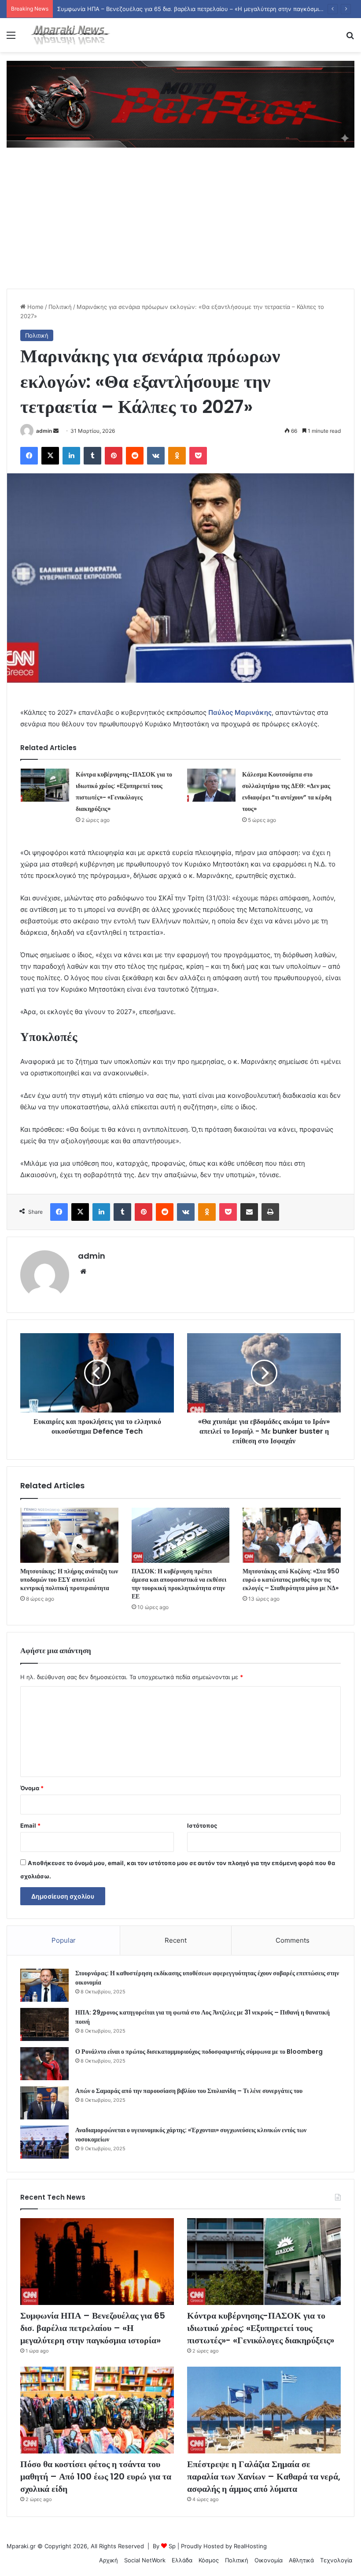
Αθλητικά (301, 2560)
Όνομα (32, 1788)
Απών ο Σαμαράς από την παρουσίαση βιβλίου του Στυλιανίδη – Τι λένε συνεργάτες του (189, 2091)
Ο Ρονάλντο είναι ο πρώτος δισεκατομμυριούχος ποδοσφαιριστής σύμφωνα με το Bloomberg (199, 2052)
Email (30, 1825)
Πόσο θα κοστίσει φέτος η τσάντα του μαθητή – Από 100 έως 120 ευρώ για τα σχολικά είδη (96, 2476)
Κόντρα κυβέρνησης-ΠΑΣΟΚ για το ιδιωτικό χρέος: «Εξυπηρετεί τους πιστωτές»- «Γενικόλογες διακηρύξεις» (261, 2328)
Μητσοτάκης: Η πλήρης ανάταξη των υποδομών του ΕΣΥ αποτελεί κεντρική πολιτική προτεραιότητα (69, 1580)
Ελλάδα (182, 2560)
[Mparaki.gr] (70, 35)
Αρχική (109, 2560)
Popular (64, 1940)
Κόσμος (209, 2560)
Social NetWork (145, 2560)
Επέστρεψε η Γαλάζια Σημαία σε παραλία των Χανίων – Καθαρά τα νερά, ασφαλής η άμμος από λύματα (264, 2476)
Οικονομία (269, 2560)
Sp (172, 2546)
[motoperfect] (180, 104)
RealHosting (250, 2546)
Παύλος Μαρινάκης (240, 712)
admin (44, 431)
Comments (293, 1940)
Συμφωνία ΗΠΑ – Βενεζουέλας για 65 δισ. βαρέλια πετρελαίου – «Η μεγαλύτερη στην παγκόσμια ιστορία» (93, 2328)
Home (35, 307)
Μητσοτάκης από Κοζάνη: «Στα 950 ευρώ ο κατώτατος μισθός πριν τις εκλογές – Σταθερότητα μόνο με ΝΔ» (291, 1580)
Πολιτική (60, 307)
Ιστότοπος (202, 1825)
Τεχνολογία (336, 2560)
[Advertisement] (180, 223)
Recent (176, 1940)
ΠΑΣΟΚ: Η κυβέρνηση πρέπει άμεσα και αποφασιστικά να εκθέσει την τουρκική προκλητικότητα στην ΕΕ (179, 1584)
